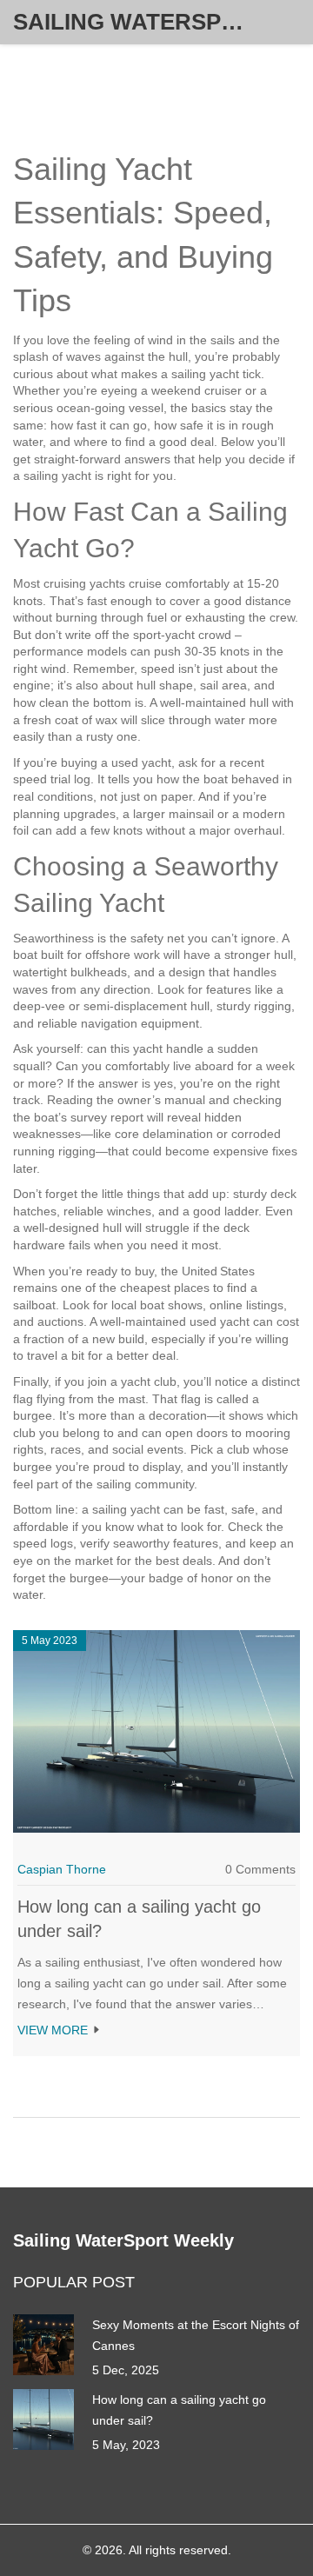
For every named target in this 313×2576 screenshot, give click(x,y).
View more (54, 2030)
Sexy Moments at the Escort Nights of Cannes (196, 2335)
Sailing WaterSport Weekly (143, 22)
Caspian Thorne (62, 1869)
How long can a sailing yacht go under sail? (179, 2410)
